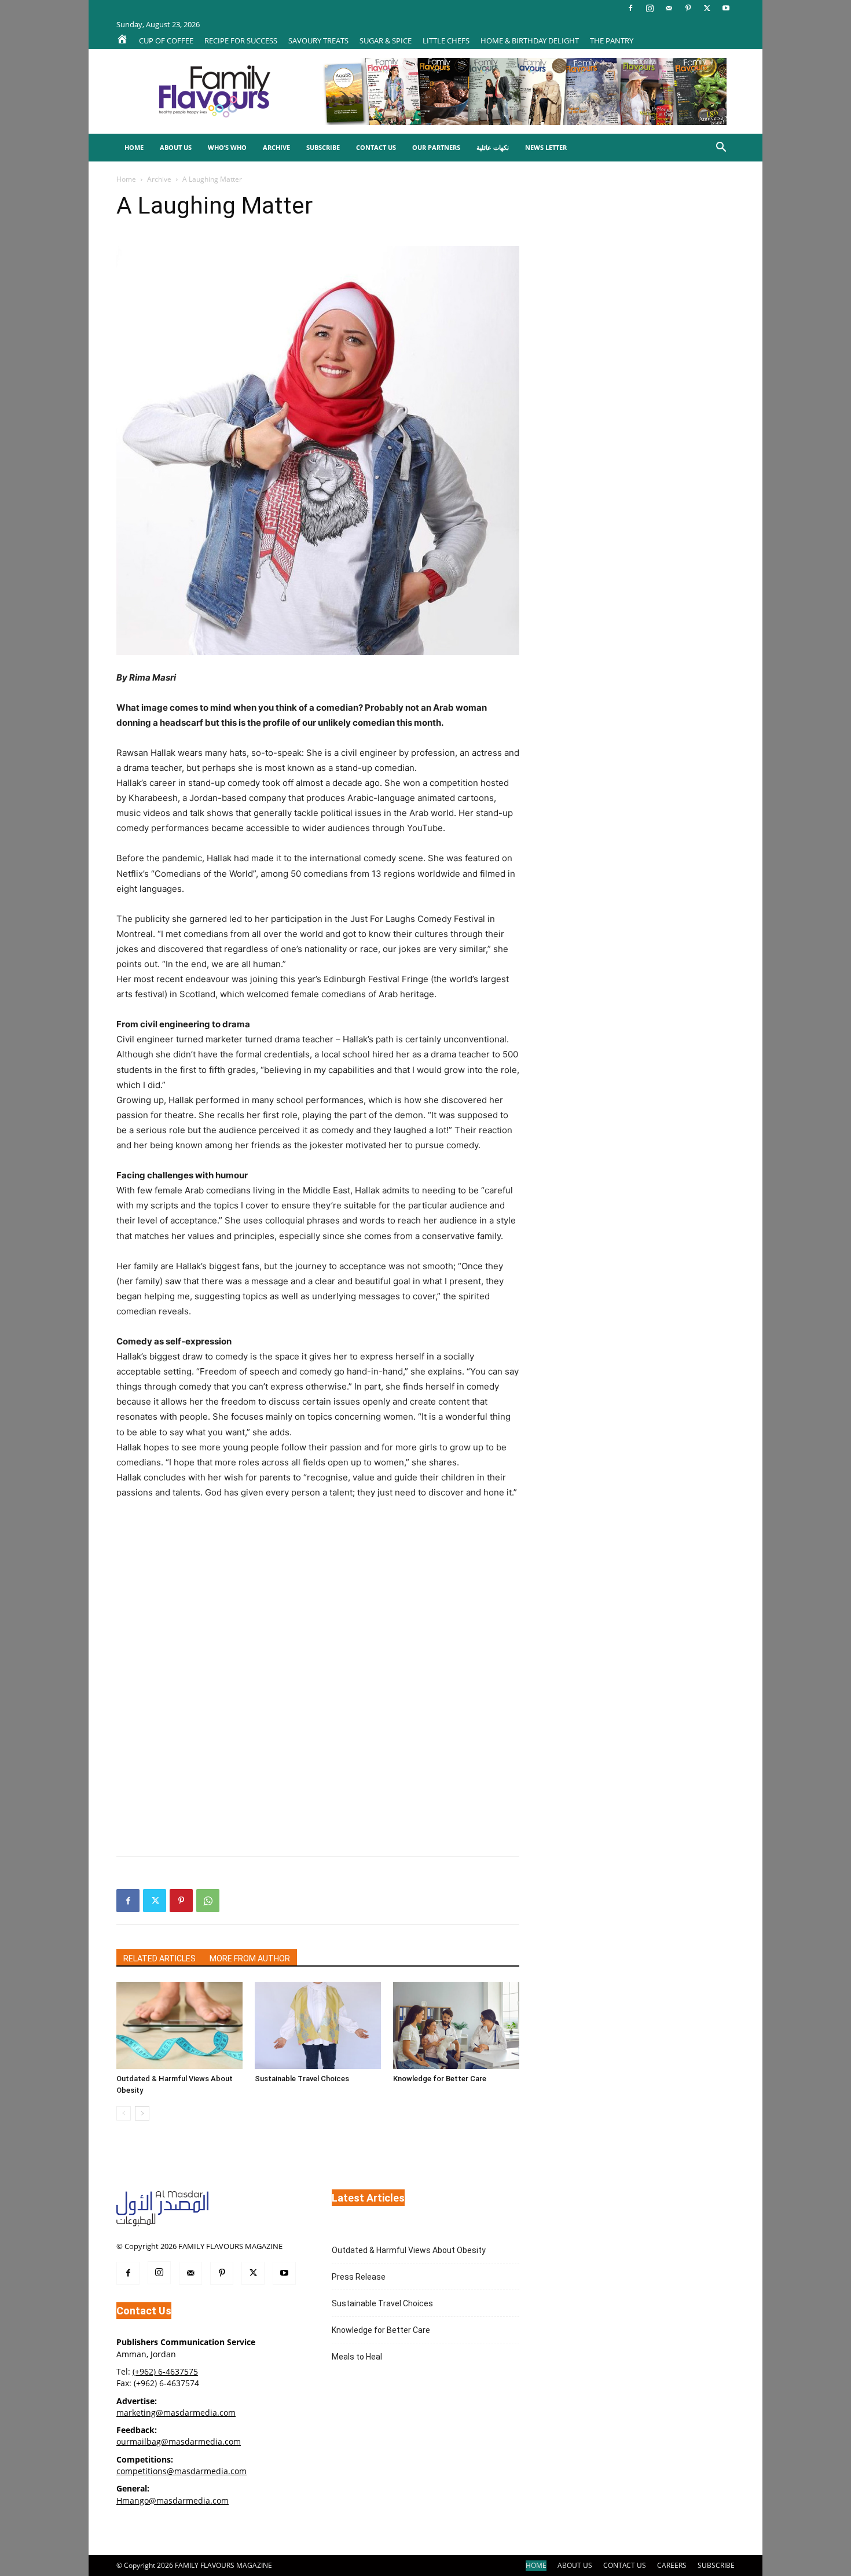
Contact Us (376, 147)
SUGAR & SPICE (386, 41)
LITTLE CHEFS (446, 41)
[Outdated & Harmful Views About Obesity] (179, 2026)
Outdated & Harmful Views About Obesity (409, 2250)
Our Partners (436, 147)
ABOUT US (575, 2565)
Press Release (359, 2277)
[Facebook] (630, 8)
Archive (276, 147)
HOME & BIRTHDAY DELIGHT (530, 41)
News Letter (546, 147)
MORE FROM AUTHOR (250, 1958)
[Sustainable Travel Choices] (318, 2026)
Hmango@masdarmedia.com (173, 2500)
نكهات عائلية (493, 147)
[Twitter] (707, 8)
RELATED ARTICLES (159, 1958)
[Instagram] (650, 8)
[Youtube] (726, 8)
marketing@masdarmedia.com (176, 2413)
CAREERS (672, 2565)
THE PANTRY (612, 41)
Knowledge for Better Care (440, 2079)
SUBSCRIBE (716, 2565)
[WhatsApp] (208, 1901)
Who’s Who (227, 147)
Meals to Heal (357, 2357)
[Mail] (669, 8)
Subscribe (323, 147)
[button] (721, 148)
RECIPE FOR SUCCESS (241, 41)
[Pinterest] (688, 8)
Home (134, 147)
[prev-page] (124, 2113)
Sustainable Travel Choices (302, 2079)
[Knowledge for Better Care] (456, 2026)
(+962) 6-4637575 (165, 2371)
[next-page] (142, 2113)
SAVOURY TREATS (318, 41)
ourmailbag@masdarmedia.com (179, 2441)
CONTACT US (625, 2565)
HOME (536, 2565)
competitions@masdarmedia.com (181, 2471)
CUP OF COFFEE (166, 41)
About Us (176, 147)
